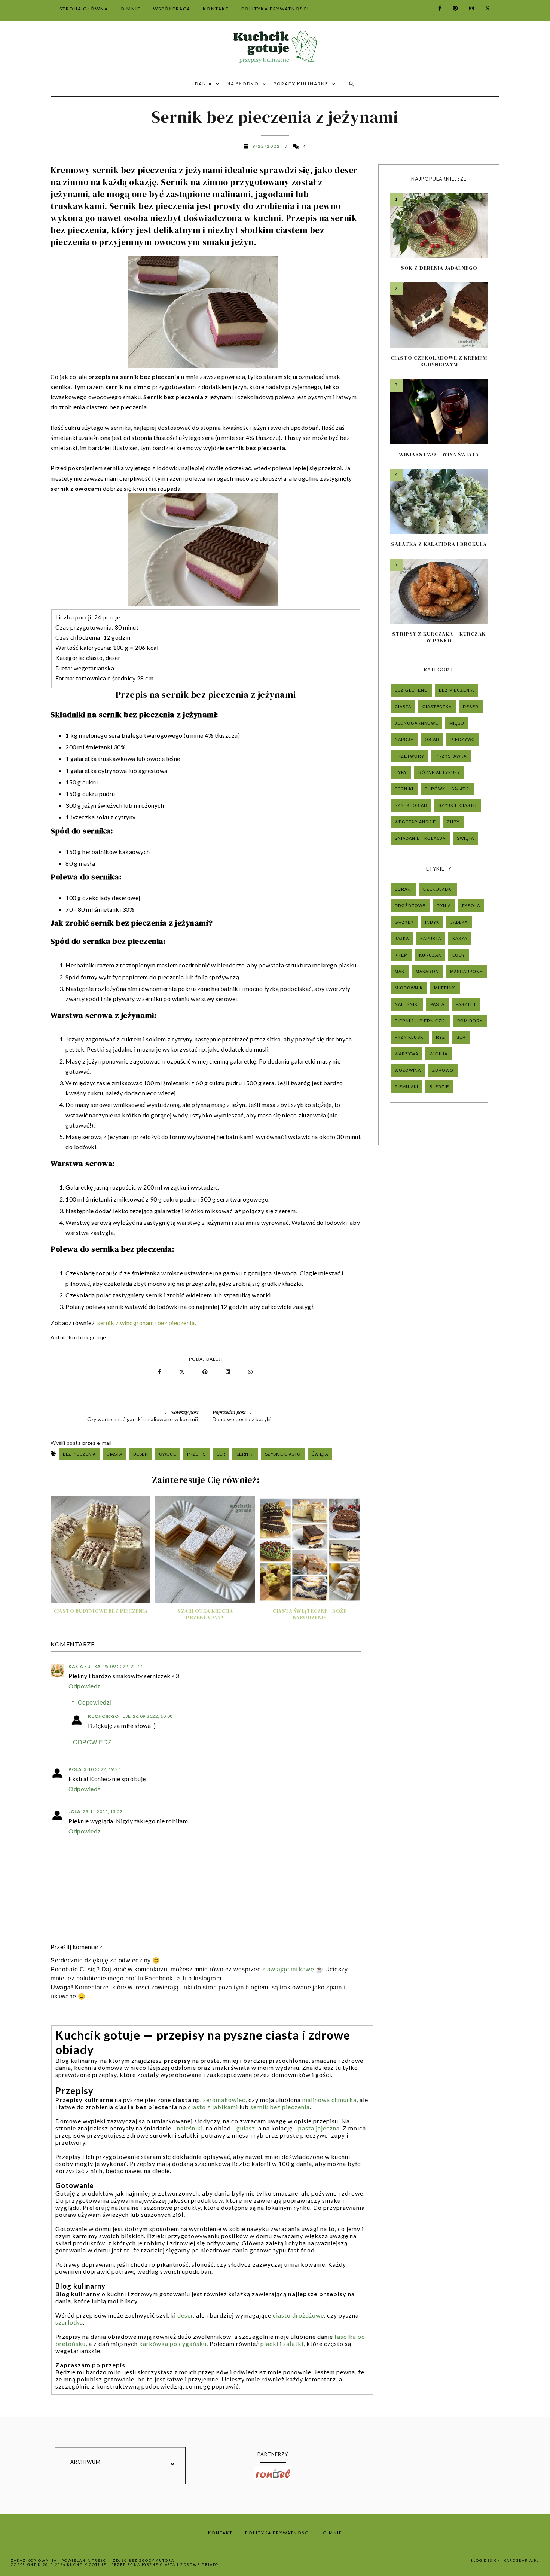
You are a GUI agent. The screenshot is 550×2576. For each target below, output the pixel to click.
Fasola (471, 906)
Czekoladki (438, 889)
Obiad (432, 740)
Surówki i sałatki (447, 789)
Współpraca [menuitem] (172, 9)
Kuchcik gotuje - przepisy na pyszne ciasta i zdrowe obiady (143, 2565)
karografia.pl (521, 2560)
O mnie (332, 2533)
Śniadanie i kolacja (420, 838)
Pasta (437, 1004)
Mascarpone (466, 972)
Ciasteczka (437, 707)
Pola (75, 1769)
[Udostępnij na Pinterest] (207, 1372)
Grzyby (404, 922)
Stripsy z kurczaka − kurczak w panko (439, 637)
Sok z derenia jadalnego (439, 268)
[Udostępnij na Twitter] (182, 1372)
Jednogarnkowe (416, 723)
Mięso (457, 723)
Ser (221, 1454)
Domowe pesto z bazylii (242, 1419)
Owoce (168, 1454)
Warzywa (407, 1054)
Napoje (404, 740)
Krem (401, 955)
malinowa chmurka (329, 2100)
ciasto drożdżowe (298, 2315)
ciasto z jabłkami (213, 2107)
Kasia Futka (85, 1666)
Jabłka (459, 922)
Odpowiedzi (95, 1703)
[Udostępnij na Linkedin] (229, 1372)
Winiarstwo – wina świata (439, 454)
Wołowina (408, 1070)
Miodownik (409, 988)
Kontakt (220, 2533)
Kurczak (430, 955)
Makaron (427, 972)
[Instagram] (467, 8)
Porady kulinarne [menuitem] (301, 84)
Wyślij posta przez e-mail (81, 1443)
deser (185, 2315)
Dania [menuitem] (204, 84)
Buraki (403, 889)
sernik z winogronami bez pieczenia (146, 1323)
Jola (74, 1812)
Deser (141, 1454)
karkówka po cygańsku (173, 2344)
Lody (459, 955)
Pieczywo (463, 740)
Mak (400, 972)
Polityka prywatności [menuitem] (275, 9)
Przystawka (451, 756)
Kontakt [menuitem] (216, 9)
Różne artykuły (439, 773)
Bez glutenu (411, 690)
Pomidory (470, 1021)
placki (269, 2344)
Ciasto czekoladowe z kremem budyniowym (439, 361)
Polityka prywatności (278, 2533)
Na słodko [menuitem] (243, 84)
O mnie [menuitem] (131, 9)
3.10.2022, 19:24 (102, 1769)
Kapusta (431, 939)
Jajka (402, 939)
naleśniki (190, 2128)
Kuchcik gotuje (87, 1337)
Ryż (441, 1037)
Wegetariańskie (415, 822)
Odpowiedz (85, 1686)
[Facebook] (436, 8)
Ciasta (114, 1454)
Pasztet (466, 1004)
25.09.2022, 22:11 (123, 1666)
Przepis (196, 1454)
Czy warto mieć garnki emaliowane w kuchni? (143, 1419)
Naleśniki (407, 1004)
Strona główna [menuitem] (84, 9)
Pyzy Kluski (410, 1037)
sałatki (293, 2344)
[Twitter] (483, 8)
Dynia (444, 906)
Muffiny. (445, 988)
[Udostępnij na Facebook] (160, 1372)
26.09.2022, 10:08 (153, 1716)
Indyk (432, 922)
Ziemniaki (407, 1087)
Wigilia (439, 1054)
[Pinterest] (451, 8)
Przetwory (410, 756)
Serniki (245, 1454)
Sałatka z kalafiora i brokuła (439, 544)
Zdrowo (443, 1070)
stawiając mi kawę (288, 1969)
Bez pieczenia (79, 1454)
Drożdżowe (410, 906)
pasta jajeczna (319, 2128)
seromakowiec (224, 2100)
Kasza (460, 939)
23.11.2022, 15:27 (103, 1812)
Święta (320, 1454)
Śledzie (439, 1087)
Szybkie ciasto (283, 1454)
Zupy (453, 822)
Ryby (401, 773)
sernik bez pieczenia (280, 2107)
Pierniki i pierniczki (420, 1021)
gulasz (246, 2128)
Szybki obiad (411, 805)
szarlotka (69, 2322)
